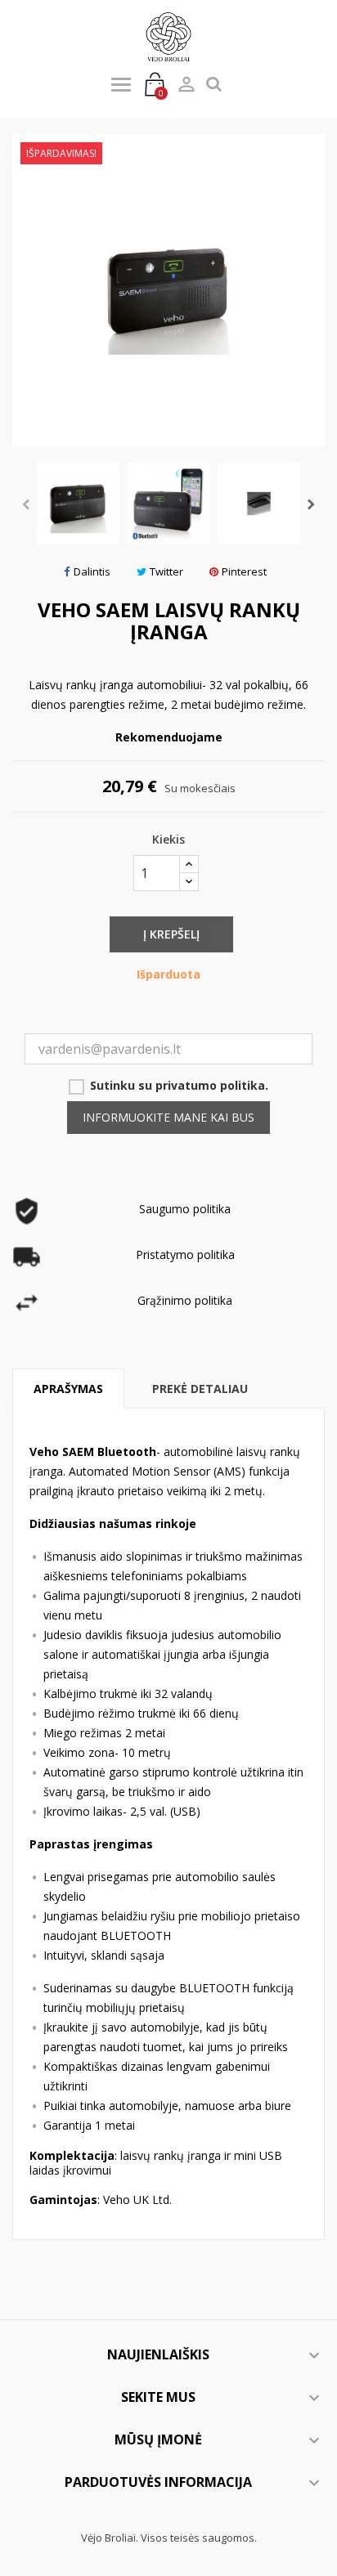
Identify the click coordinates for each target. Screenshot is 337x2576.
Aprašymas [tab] (68, 1389)
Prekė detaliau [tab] (200, 1389)
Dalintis (92, 571)
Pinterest (244, 571)
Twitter (166, 571)
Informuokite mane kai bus (168, 1117)
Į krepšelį (171, 934)
